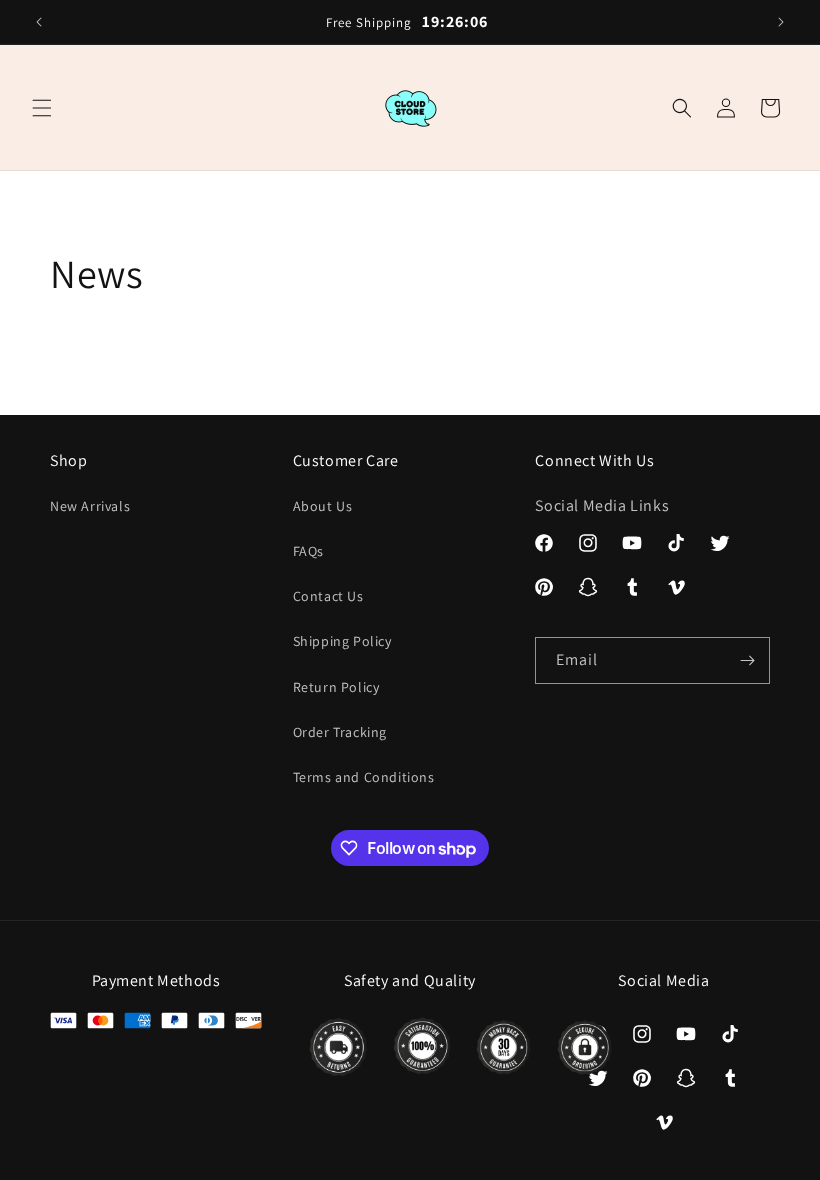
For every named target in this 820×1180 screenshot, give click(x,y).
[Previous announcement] (39, 22)
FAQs (308, 551)
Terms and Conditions (364, 777)
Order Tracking (340, 732)
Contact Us (328, 596)
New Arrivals (90, 506)
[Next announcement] (781, 22)
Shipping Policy (342, 641)
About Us (323, 506)
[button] (42, 108)
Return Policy (336, 687)
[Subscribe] (747, 660)
